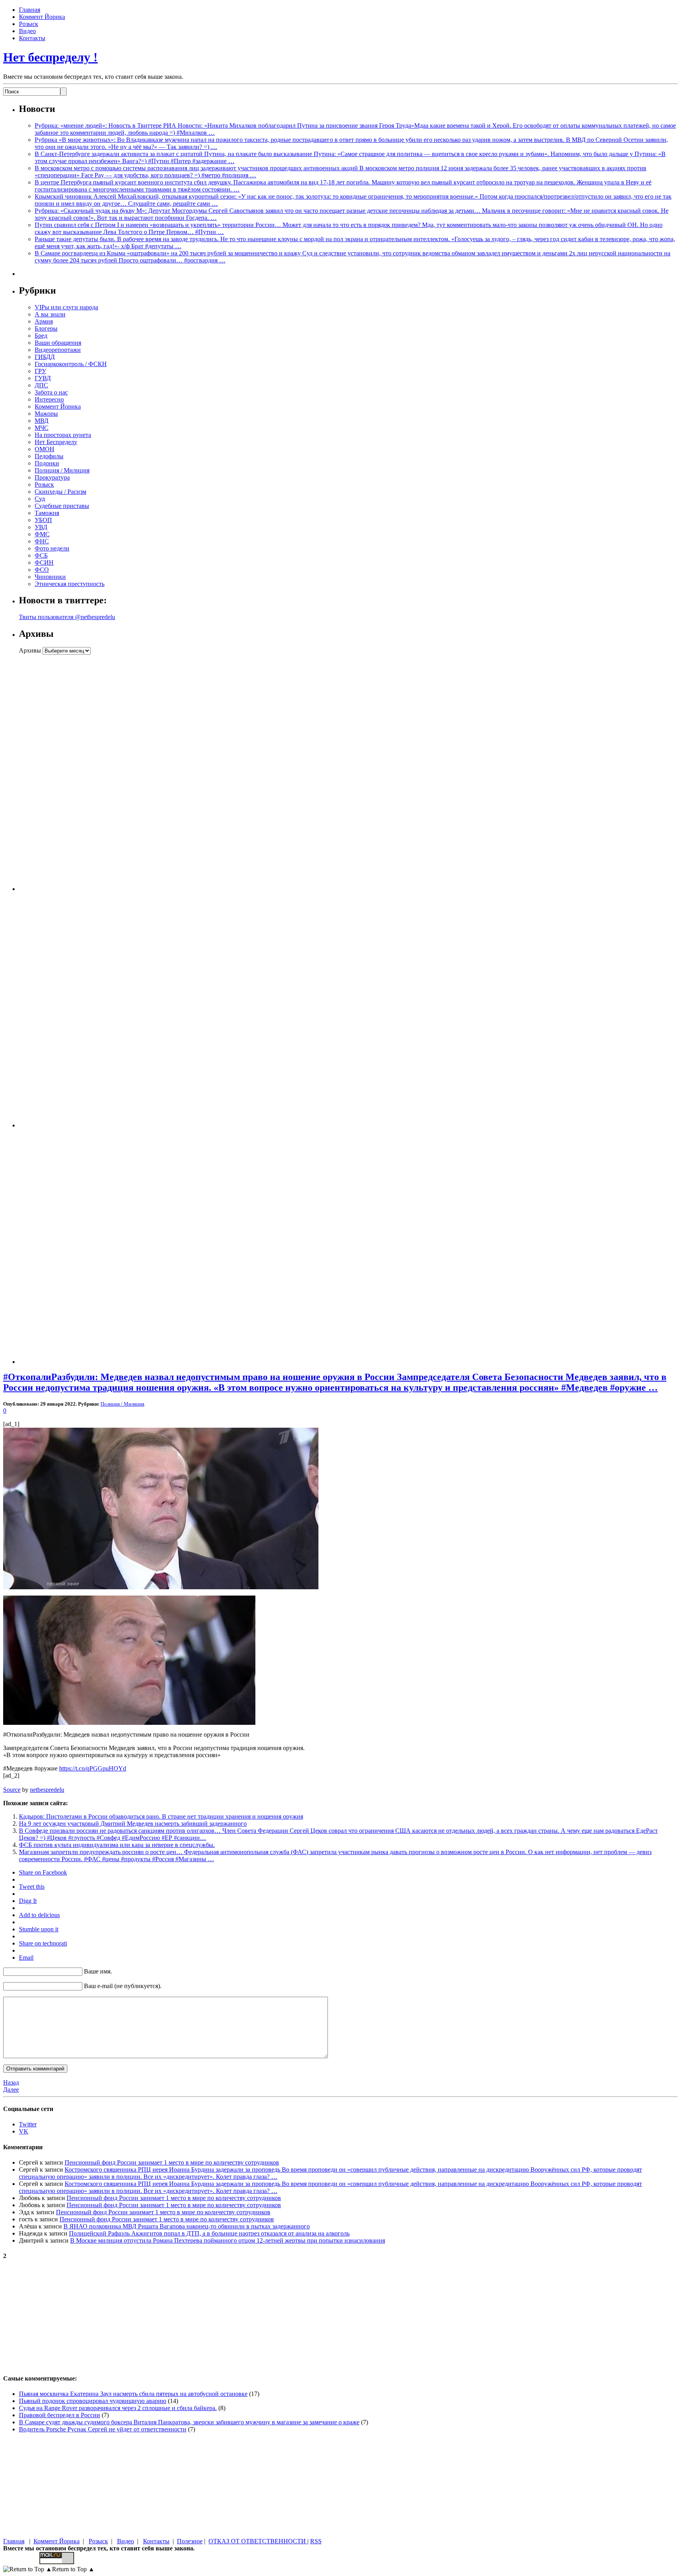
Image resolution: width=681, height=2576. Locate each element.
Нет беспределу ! (50, 57)
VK (24, 2131)
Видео (27, 31)
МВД (42, 421)
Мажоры (46, 414)
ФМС (42, 534)
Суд (40, 499)
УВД (41, 527)
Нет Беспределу (56, 442)
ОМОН (45, 449)
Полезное (190, 2541)
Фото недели (52, 548)
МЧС (42, 428)
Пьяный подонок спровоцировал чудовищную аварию (93, 2401)
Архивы (30, 650)
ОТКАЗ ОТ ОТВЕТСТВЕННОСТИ (258, 2541)
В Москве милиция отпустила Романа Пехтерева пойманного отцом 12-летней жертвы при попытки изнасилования (228, 2240)
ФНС (42, 541)
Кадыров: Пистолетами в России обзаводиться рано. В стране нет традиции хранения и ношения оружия (161, 1816)
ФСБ (41, 555)
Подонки (47, 463)
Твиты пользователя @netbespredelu (67, 617)
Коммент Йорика (42, 17)
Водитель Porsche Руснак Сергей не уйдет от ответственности (103, 2429)
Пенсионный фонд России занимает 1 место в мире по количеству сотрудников (172, 2162)
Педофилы (49, 456)
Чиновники (50, 577)
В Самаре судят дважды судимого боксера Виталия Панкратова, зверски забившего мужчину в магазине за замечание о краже (189, 2422)
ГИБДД (45, 357)
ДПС (41, 385)
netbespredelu (47, 1790)
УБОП (43, 520)
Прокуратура (52, 477)
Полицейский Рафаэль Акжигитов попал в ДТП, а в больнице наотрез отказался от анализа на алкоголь (209, 2233)
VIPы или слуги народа (66, 307)
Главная (30, 10)
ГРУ (40, 371)
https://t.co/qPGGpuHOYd (93, 1768)
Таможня (47, 513)
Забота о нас (51, 392)
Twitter (28, 2124)
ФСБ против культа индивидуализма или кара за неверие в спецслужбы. (117, 1845)
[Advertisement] (68, 773)
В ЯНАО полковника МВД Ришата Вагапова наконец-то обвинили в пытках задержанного (187, 2226)
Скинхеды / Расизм (60, 492)
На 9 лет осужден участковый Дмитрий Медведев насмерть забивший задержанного (133, 1824)
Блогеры (46, 328)
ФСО (42, 570)
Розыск (29, 24)
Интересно (49, 399)
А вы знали (50, 314)
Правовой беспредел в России (60, 2415)
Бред (41, 336)
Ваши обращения (58, 343)
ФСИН (44, 563)
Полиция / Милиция (62, 470)
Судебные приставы (62, 506)
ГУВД (43, 378)
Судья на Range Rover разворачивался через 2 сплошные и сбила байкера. (118, 2408)
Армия (44, 321)
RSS (316, 2541)
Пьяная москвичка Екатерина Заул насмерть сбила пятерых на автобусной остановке (133, 2394)
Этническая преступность (70, 584)
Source (12, 1790)
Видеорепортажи (58, 350)
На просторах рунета (63, 435)
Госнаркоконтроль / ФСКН (71, 364)
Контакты (32, 38)
